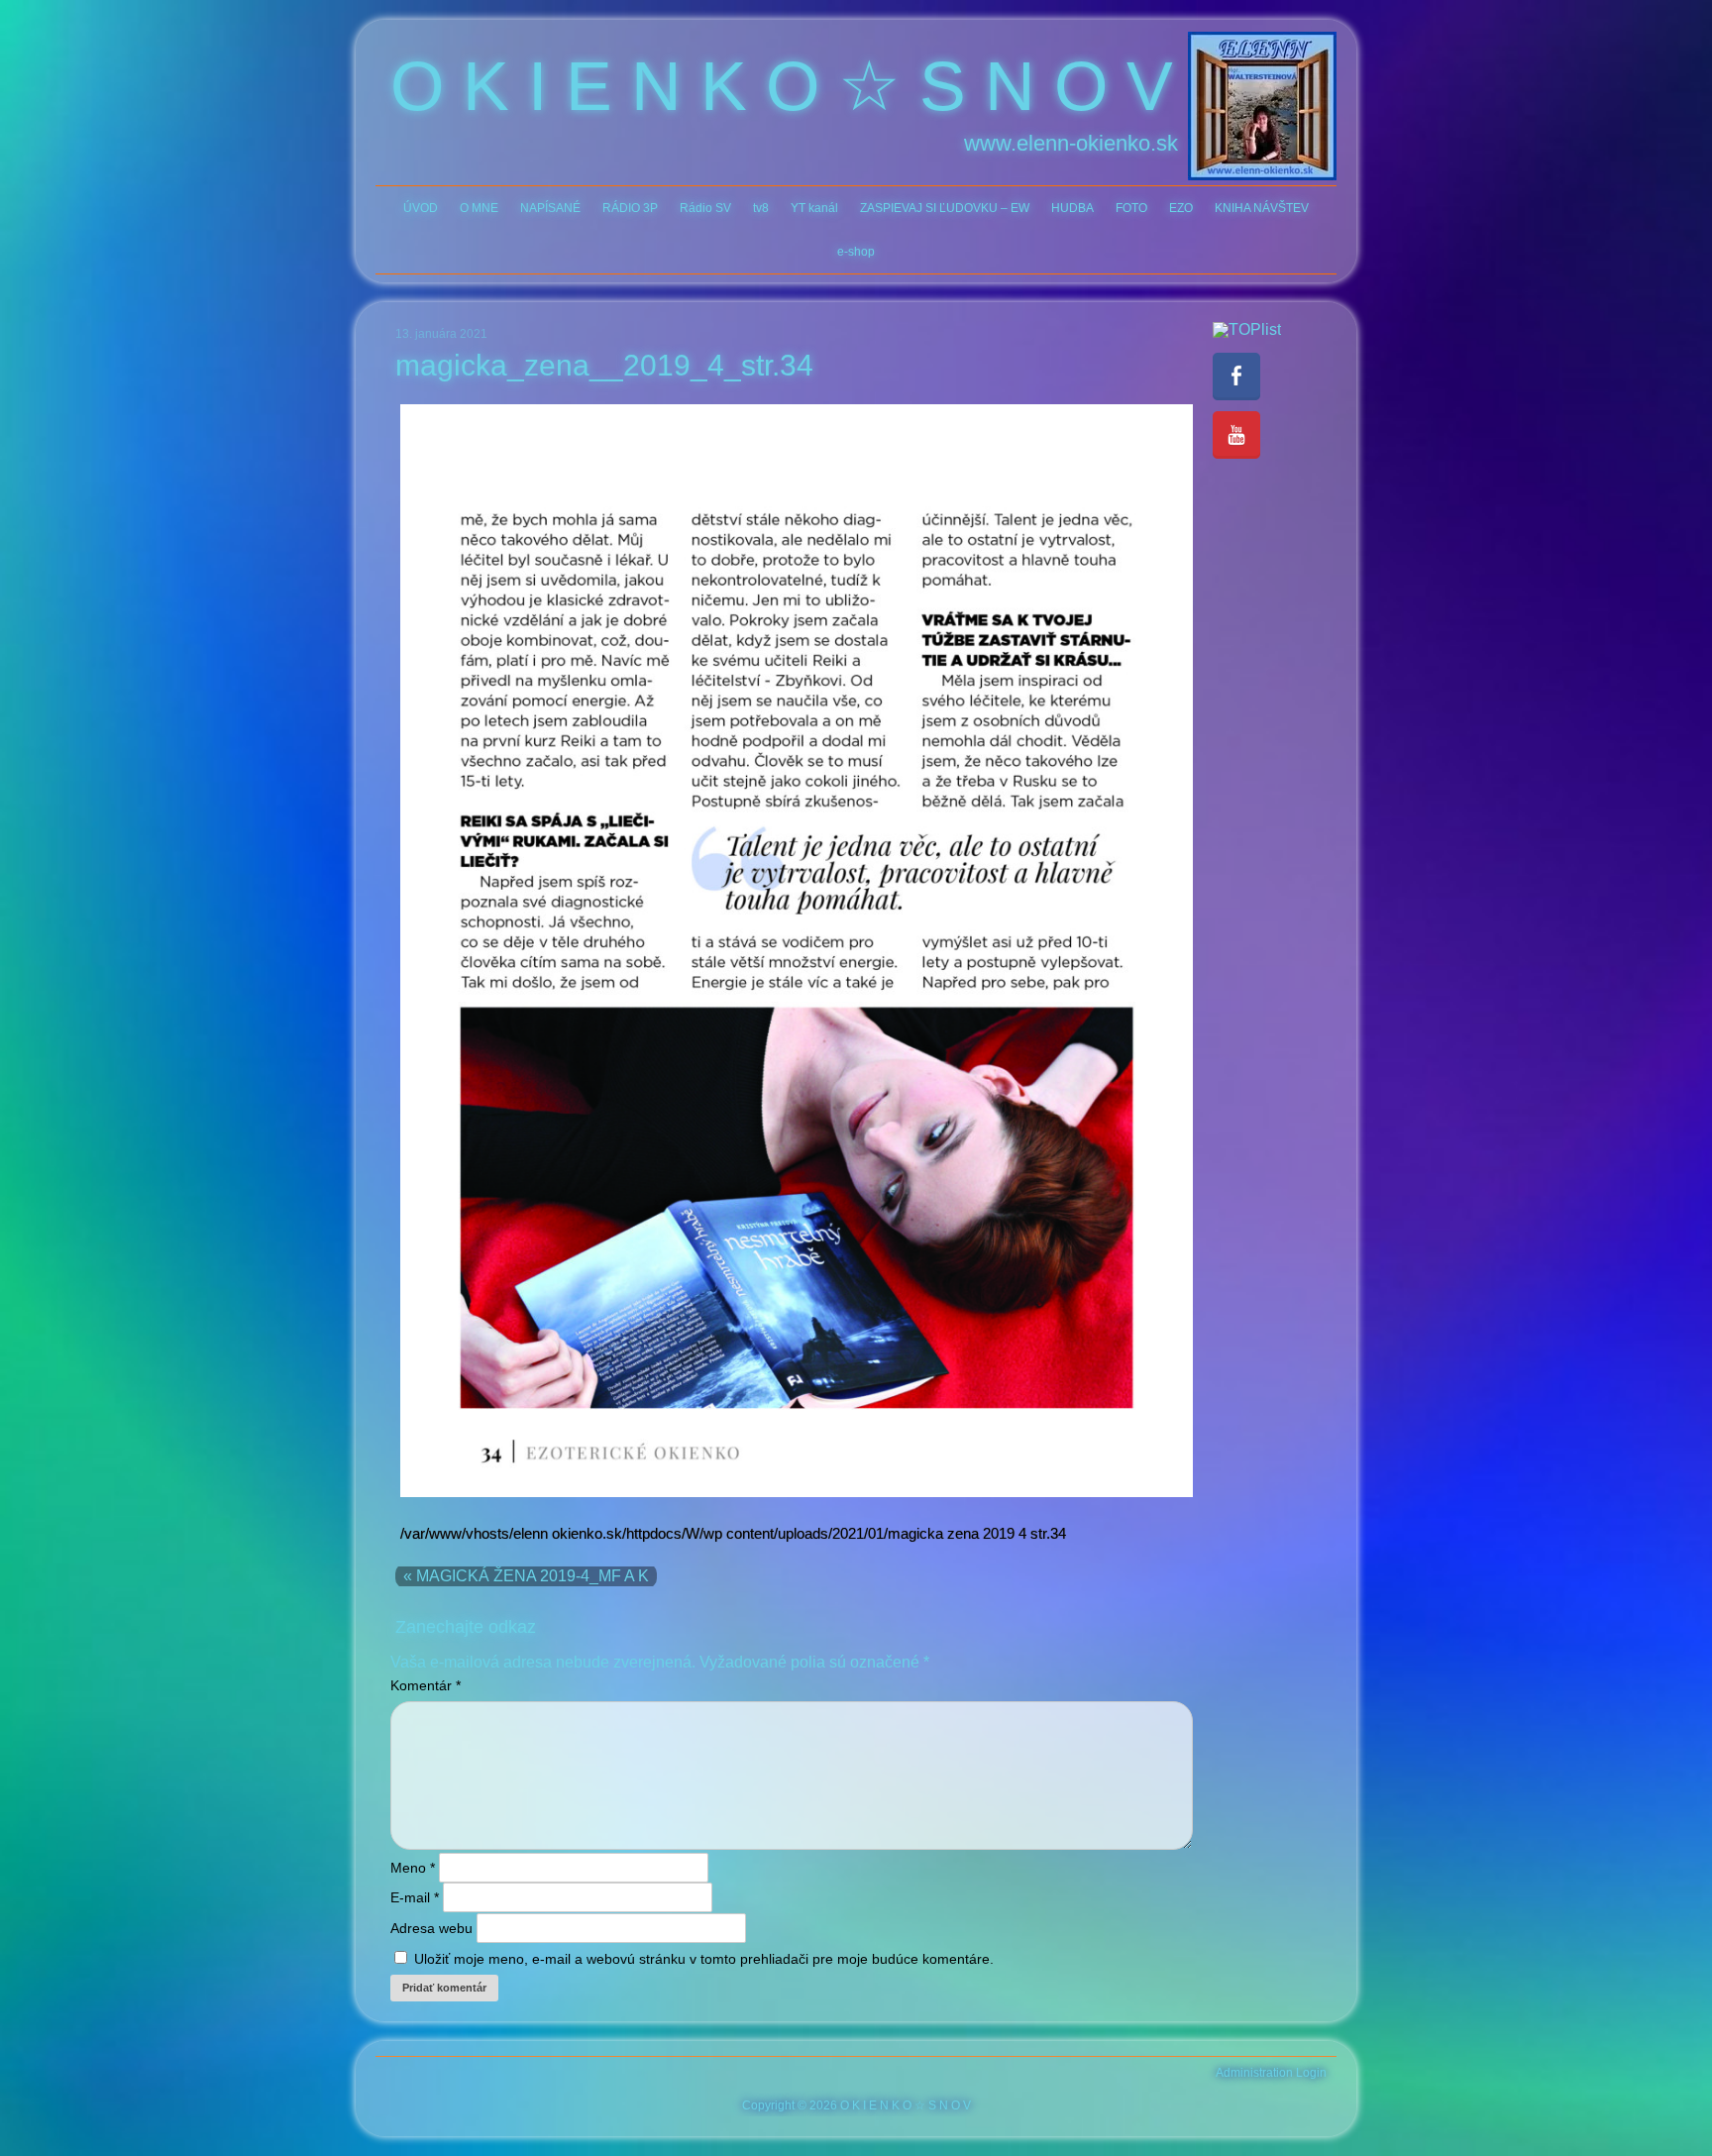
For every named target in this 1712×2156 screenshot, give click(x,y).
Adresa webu (431, 1928)
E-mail (415, 1897)
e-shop (856, 252)
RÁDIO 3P (630, 208)
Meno (413, 1868)
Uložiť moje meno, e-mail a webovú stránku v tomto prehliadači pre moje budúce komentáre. (704, 1959)
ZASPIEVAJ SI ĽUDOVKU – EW (945, 208)
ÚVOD (421, 208)
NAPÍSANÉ (550, 208)
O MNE (479, 208)
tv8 (761, 208)
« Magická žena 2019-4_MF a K (526, 1576)
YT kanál (814, 208)
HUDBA (1072, 208)
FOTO (1131, 208)
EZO (1181, 208)
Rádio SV (705, 208)
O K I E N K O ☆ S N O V (782, 86)
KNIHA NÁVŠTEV (1262, 208)
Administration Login (1271, 2073)
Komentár (426, 1685)
